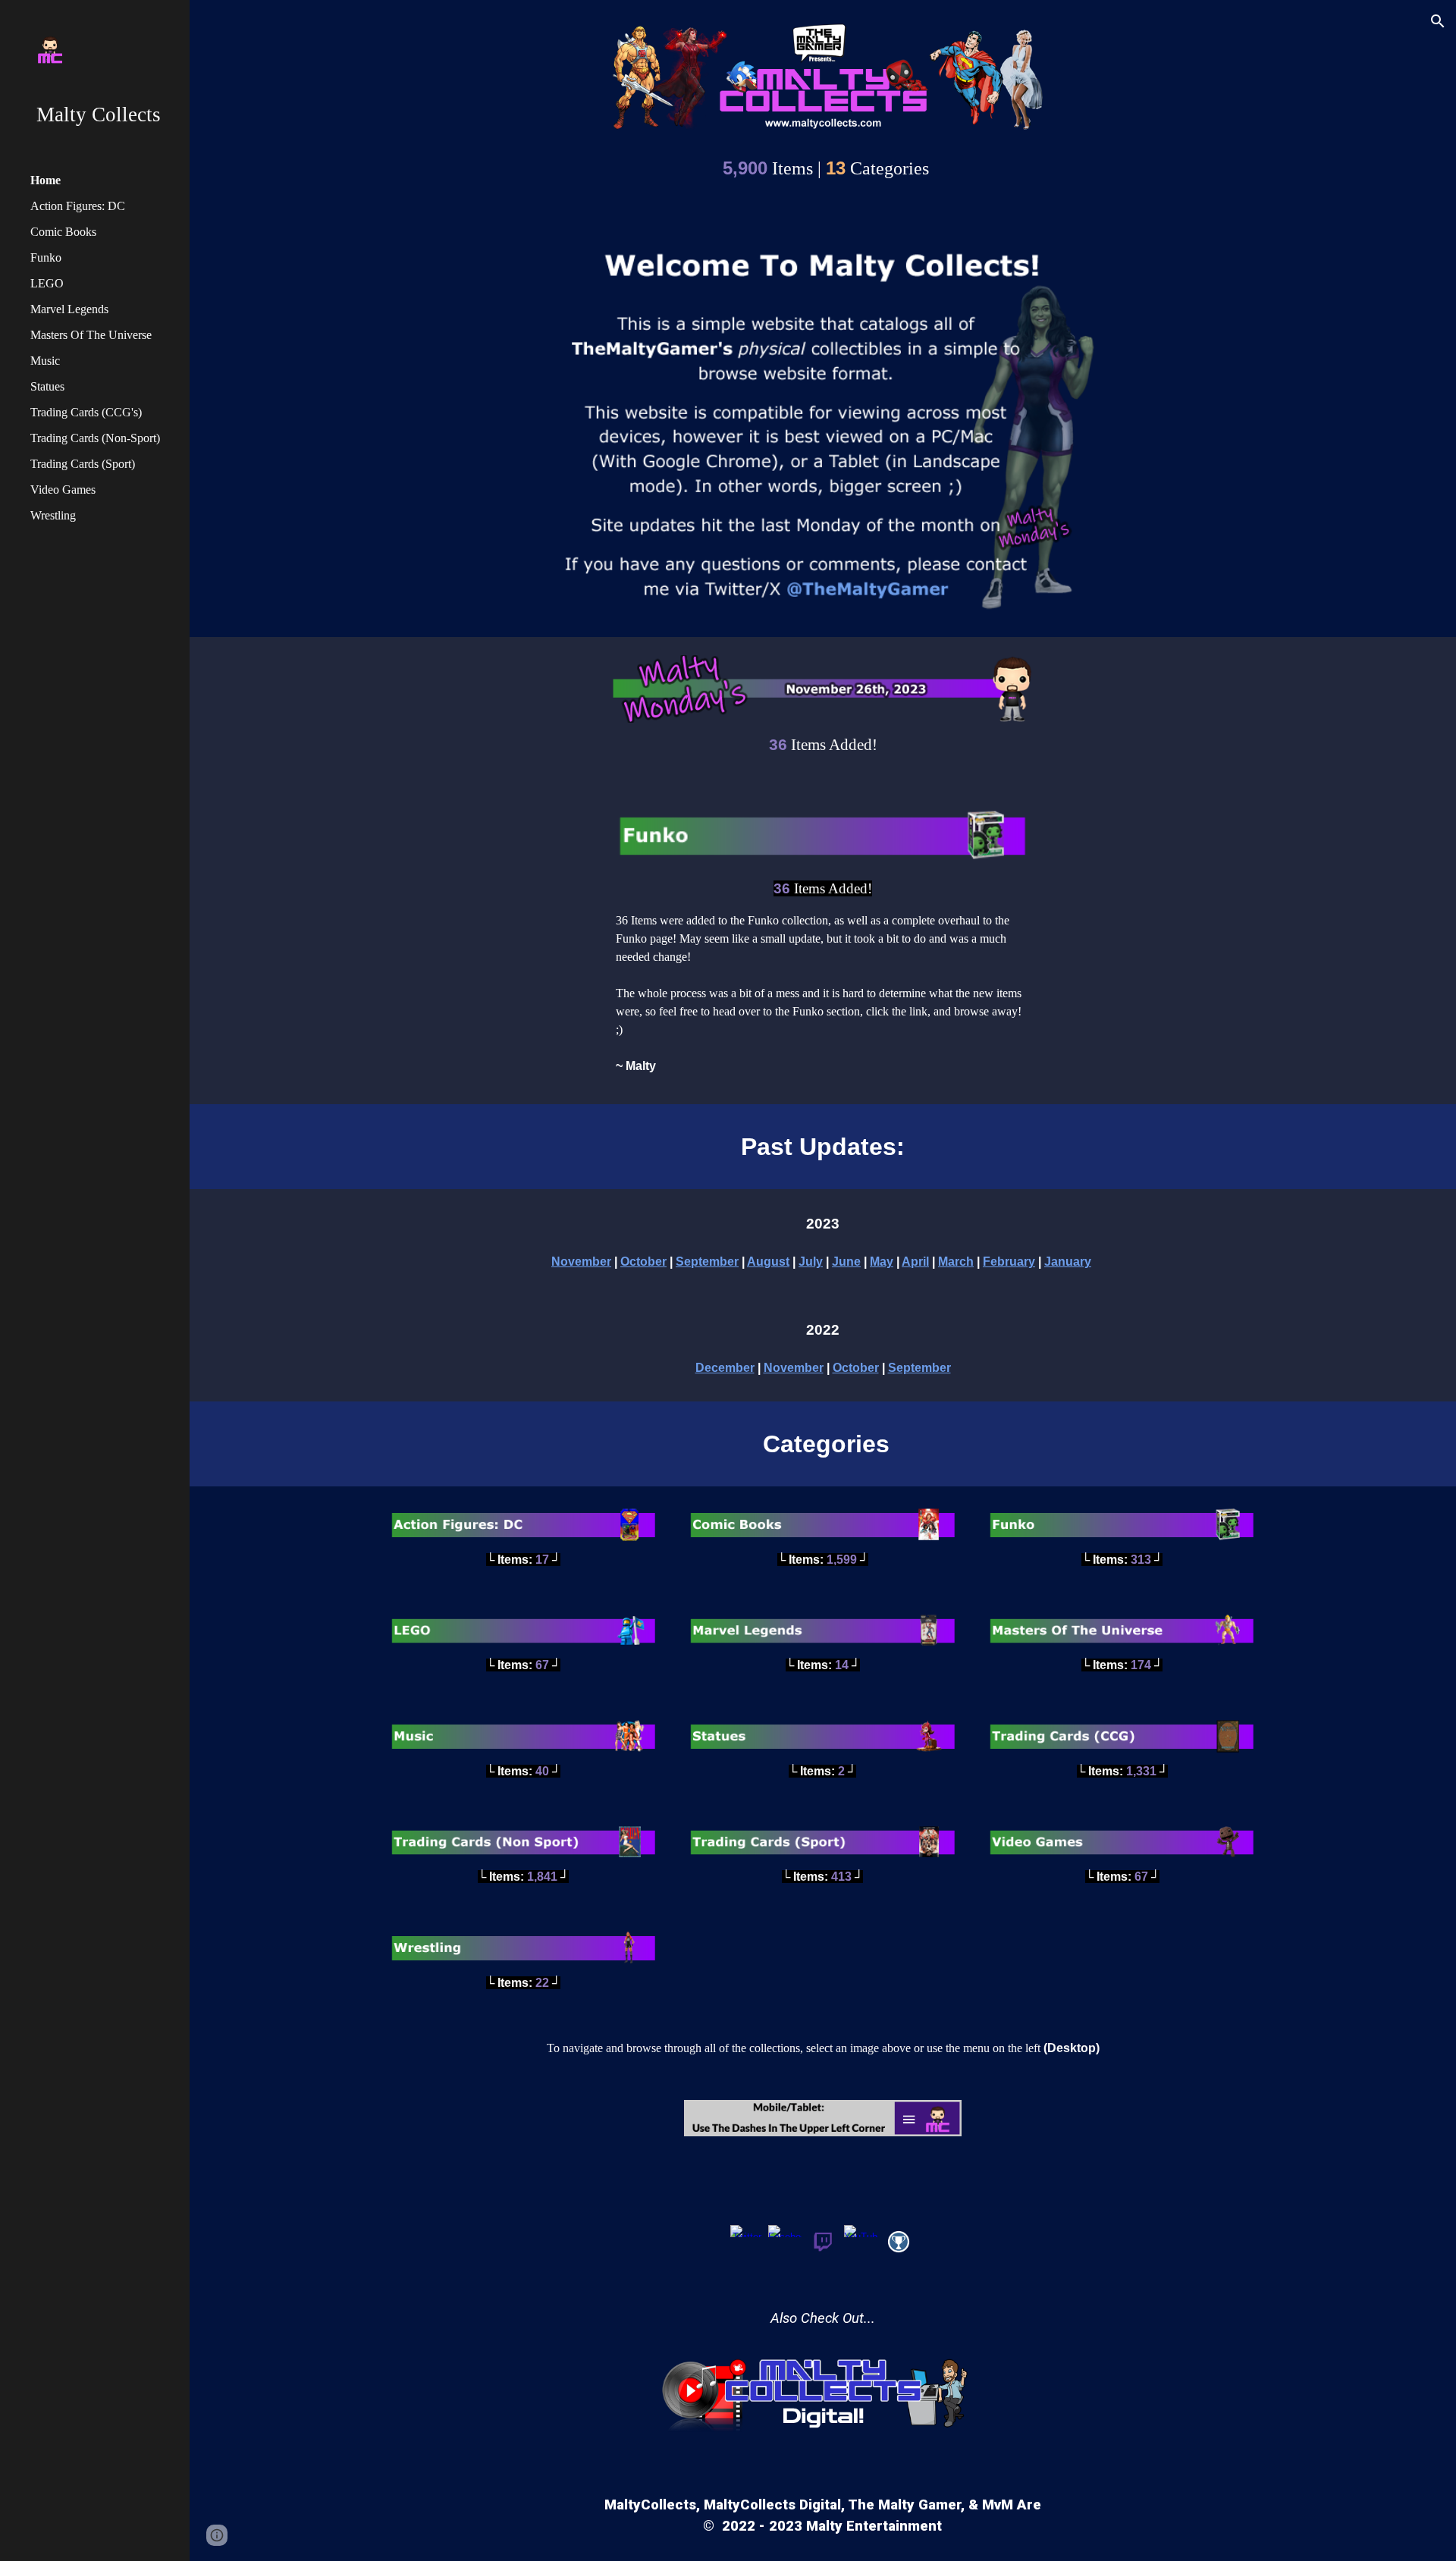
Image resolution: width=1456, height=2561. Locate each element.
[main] (823, 166)
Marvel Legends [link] (69, 309)
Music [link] (45, 361)
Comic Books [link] (63, 232)
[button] (1438, 21)
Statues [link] (47, 386)
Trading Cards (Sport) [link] (83, 464)
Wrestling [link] (53, 515)
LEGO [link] (47, 283)
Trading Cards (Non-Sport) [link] (95, 438)
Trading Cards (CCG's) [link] (86, 412)
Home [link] (45, 180)
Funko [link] (46, 257)
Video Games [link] (63, 490)
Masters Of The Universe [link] (91, 335)
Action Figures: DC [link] (78, 206)
